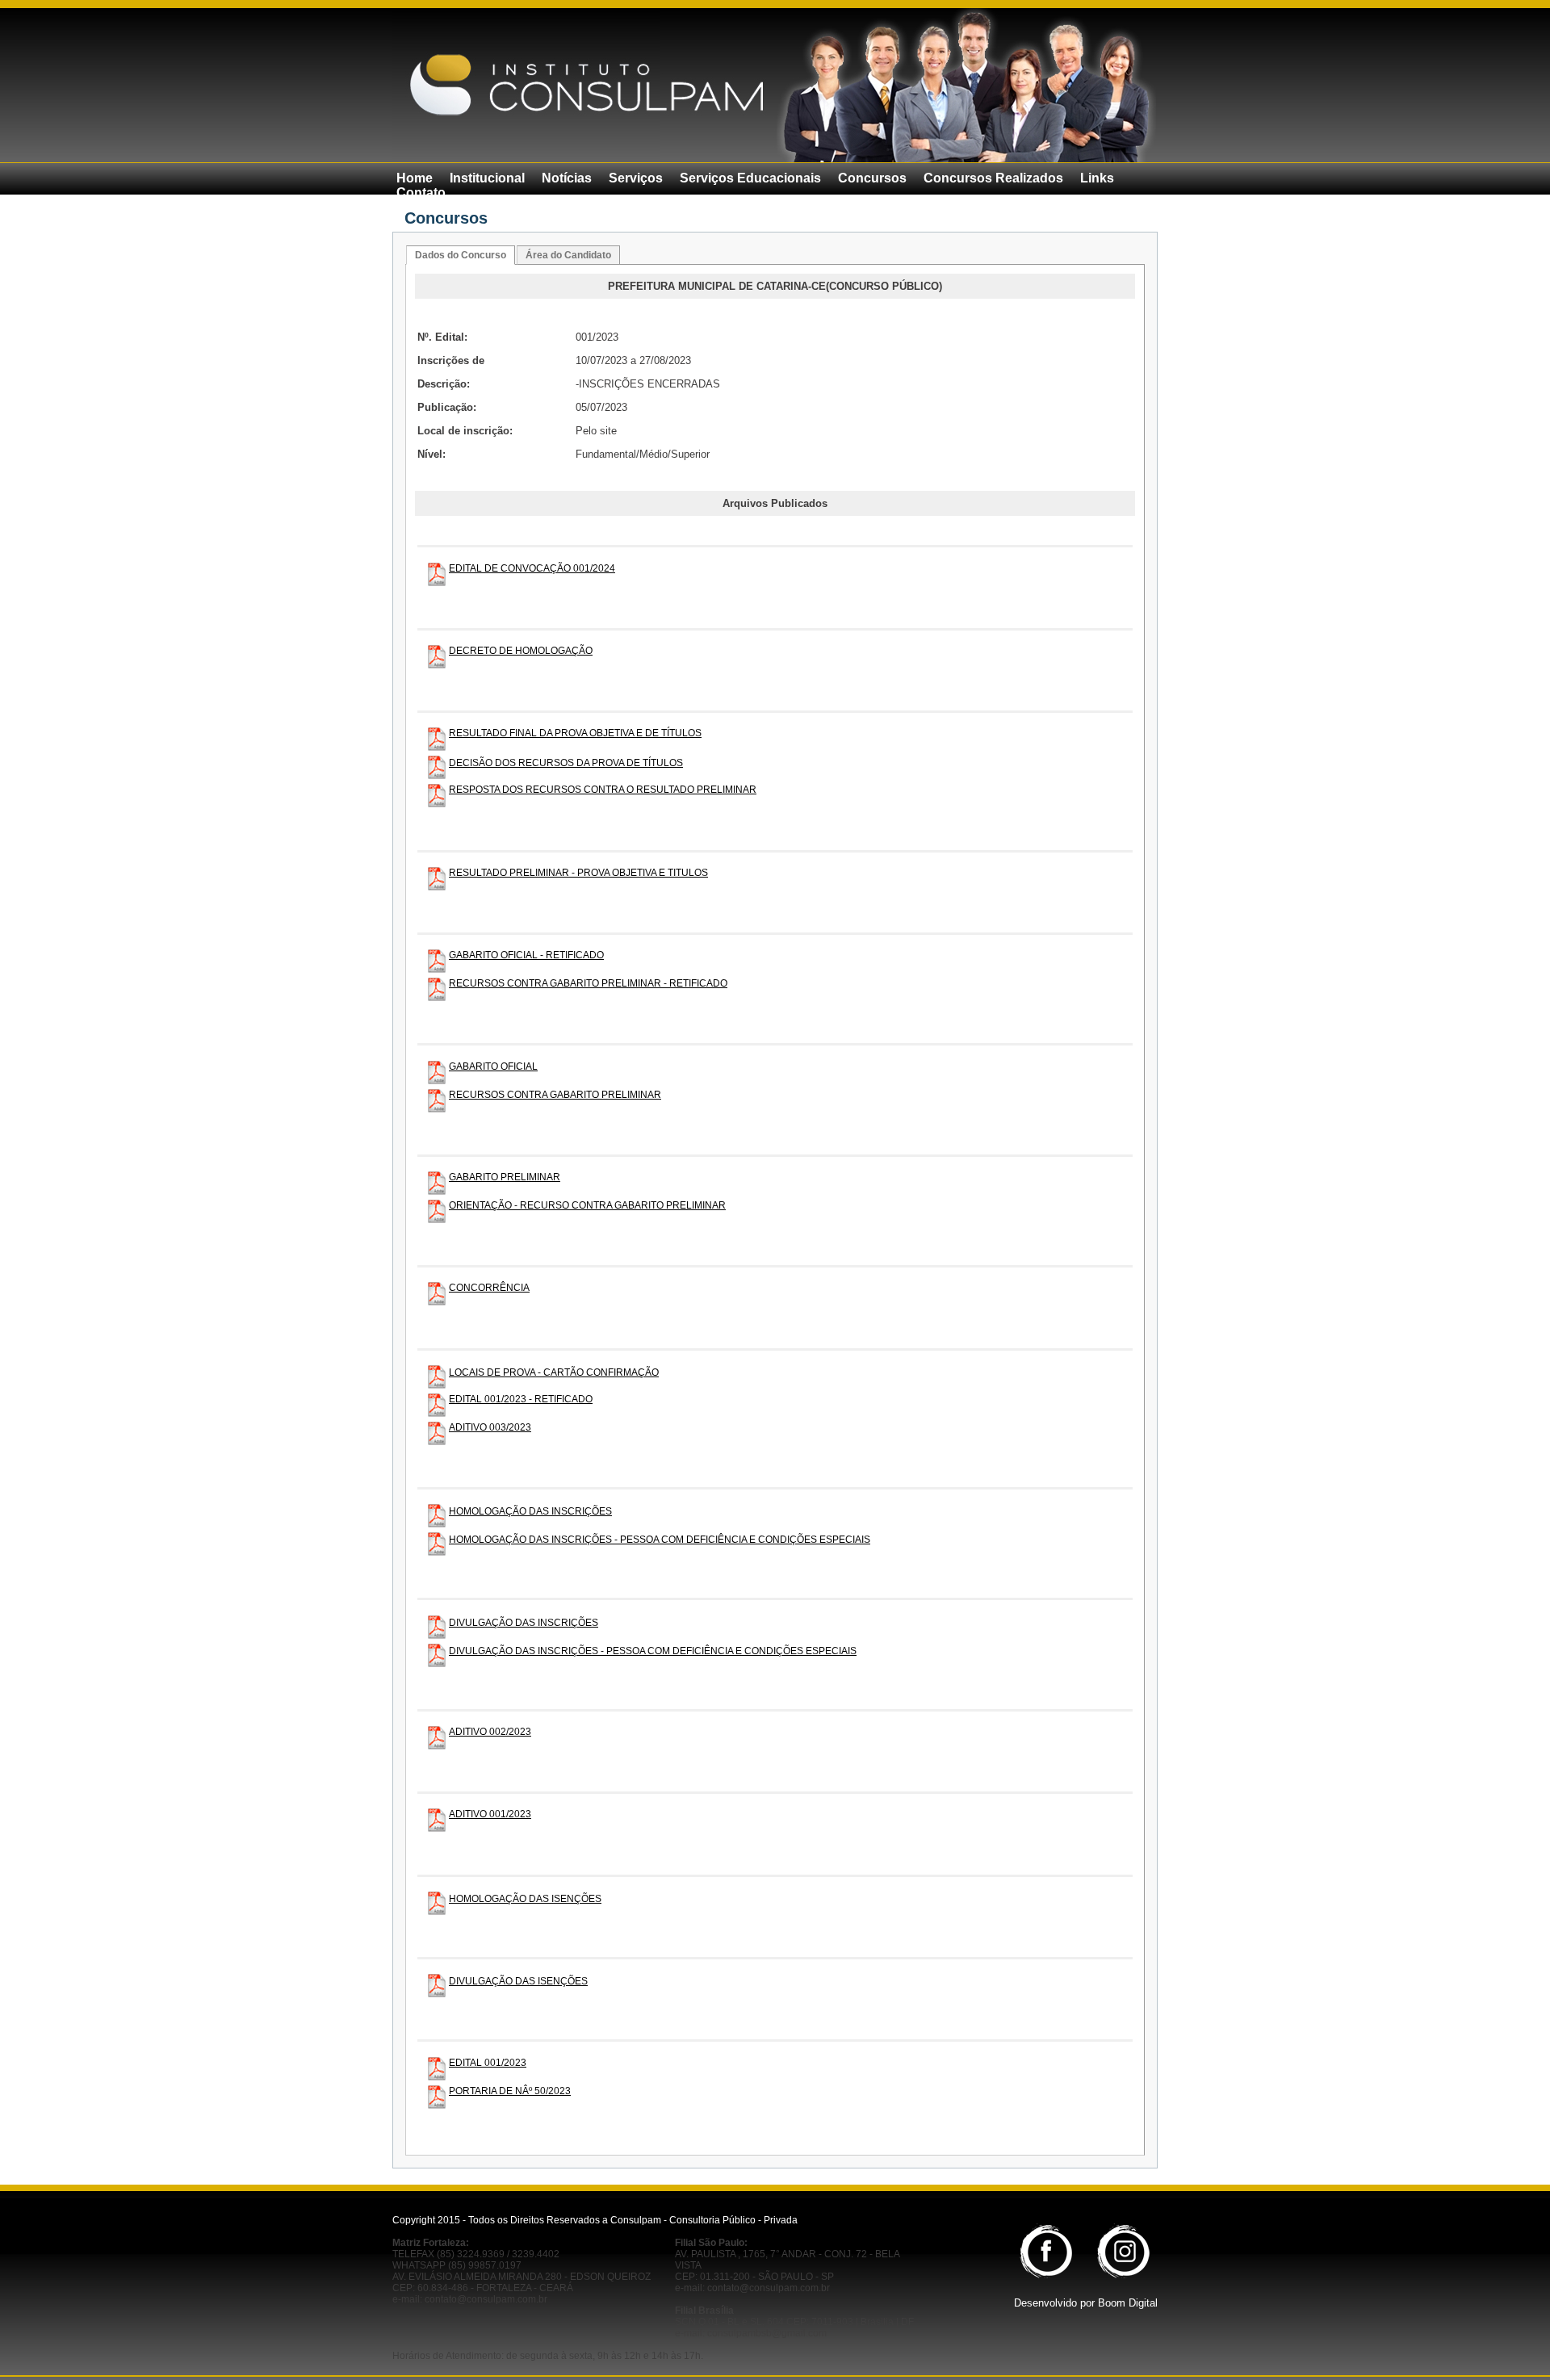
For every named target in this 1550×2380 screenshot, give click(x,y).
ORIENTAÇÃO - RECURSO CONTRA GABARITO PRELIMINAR (587, 1205)
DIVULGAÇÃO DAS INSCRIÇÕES (524, 1623)
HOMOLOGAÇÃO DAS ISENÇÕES (525, 1899)
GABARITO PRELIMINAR (505, 1177)
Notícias (567, 178)
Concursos (872, 178)
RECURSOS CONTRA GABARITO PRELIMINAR (555, 1095)
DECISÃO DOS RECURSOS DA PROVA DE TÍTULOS (566, 763)
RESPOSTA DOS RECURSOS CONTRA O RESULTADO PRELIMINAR (603, 790)
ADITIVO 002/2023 (490, 1732)
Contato (421, 193)
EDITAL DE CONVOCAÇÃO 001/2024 (532, 568)
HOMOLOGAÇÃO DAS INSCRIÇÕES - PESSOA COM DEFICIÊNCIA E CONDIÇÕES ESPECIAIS (660, 1540)
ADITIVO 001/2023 (490, 1814)
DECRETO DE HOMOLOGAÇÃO (521, 651)
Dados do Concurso (461, 255)
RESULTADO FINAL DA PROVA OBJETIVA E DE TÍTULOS (575, 733)
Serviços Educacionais (750, 178)
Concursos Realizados (993, 178)
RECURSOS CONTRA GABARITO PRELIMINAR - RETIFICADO (588, 983)
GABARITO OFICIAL (493, 1066)
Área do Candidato (568, 255)
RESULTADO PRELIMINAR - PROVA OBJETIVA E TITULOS (578, 873)
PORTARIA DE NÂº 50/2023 (510, 2091)
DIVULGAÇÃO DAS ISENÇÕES (518, 1981)
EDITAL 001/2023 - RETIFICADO (521, 1399)
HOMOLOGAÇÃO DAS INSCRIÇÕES (530, 1511)
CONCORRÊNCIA (489, 1288)
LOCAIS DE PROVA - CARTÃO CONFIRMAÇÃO (554, 1372)
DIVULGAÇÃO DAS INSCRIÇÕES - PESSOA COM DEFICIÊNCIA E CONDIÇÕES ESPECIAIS (653, 1651)
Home (415, 178)
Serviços (636, 178)
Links (1097, 178)
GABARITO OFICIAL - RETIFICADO (526, 955)
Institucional (487, 178)
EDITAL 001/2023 (488, 2063)
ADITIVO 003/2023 (490, 1427)
